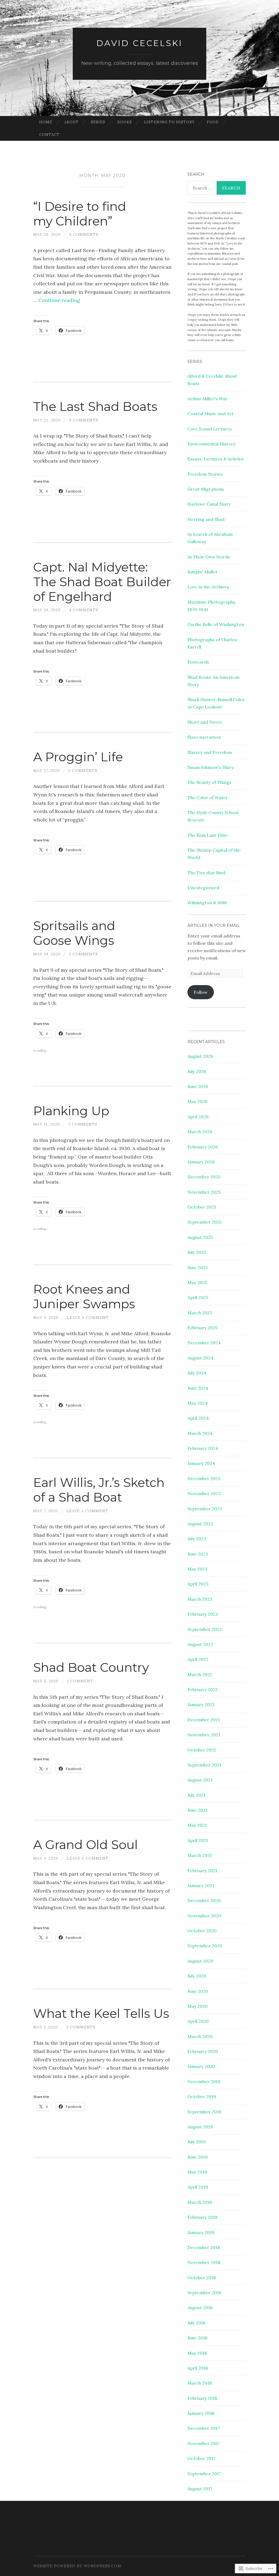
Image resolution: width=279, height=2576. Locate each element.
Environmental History (211, 444)
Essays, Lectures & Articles (216, 459)
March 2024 (200, 1433)
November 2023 (204, 1493)
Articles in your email (214, 925)
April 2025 (198, 1297)
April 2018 (198, 2368)
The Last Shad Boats (95, 406)
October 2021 (202, 1750)
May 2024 (198, 1403)
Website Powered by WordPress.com (77, 2566)
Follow (201, 992)
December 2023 (204, 1478)
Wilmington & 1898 (207, 903)
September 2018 (204, 2293)
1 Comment (80, 1681)
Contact (49, 135)
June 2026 (198, 1086)
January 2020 (201, 2066)
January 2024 (201, 1463)
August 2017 (200, 2489)
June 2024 (198, 1388)
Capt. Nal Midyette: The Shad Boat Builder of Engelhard (102, 582)
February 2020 (203, 2051)
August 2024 (200, 1358)
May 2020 (198, 2006)
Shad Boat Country (91, 1667)
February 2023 (203, 1614)
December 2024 (204, 1343)
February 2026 (203, 1147)
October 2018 (202, 2278)
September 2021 (204, 1765)
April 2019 (198, 2187)
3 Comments (83, 954)
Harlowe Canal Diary (209, 504)
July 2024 (197, 1373)
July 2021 (196, 1795)
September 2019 (204, 2112)
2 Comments (83, 771)
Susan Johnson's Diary (210, 767)
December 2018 (204, 2247)
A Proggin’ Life (78, 757)
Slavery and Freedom (210, 752)
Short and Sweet (205, 722)
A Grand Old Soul (86, 1845)
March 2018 (200, 2383)
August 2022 (200, 1644)
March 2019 (200, 2202)
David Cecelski (139, 43)
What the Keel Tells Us (101, 2013)
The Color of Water (208, 797)
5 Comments (84, 234)
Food (213, 122)
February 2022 (203, 1689)
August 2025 (200, 1237)
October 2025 (202, 1207)
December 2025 (204, 1177)
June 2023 (198, 1554)
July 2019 (197, 2142)
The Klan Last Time (208, 835)
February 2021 (202, 1871)
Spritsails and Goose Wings (74, 933)
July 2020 (197, 1976)
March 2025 (200, 1313)
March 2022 (200, 1674)
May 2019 (197, 2172)
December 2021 (204, 1720)
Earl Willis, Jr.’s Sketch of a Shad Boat (99, 1490)
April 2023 (198, 1584)
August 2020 (200, 1961)
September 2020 (205, 1946)
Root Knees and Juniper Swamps (84, 1296)
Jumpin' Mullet (202, 572)
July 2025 (197, 1252)
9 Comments (84, 420)
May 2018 (197, 2353)
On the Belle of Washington (216, 624)
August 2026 (200, 1056)
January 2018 (201, 2413)
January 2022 (201, 1704)
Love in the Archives (208, 587)
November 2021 (204, 1735)
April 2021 (198, 1840)
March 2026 (200, 1132)
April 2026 (198, 1117)
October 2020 (202, 1931)
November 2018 (204, 2262)
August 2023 (200, 1524)
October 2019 (202, 2097)
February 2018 (202, 2398)
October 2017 (201, 2458)
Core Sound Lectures (210, 429)
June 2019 (198, 2157)
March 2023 (200, 1599)
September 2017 (204, 2474)
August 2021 (200, 1780)
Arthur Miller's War (207, 399)
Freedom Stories (205, 474)
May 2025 (197, 1282)
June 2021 (197, 1810)
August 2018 (200, 2308)
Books (125, 122)
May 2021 (197, 1825)
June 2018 (197, 2338)
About (72, 122)
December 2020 (204, 1900)
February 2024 (203, 1448)
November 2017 (204, 2443)
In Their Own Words (209, 557)
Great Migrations (206, 489)
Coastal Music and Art (210, 414)
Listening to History (169, 122)
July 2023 (197, 1539)
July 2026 (197, 1071)
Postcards (198, 662)
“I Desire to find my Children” (80, 214)
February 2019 (202, 2217)
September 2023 (205, 1509)
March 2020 (200, 2036)
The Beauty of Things (209, 782)
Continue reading (59, 300)
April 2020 (198, 2021)
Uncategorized (203, 888)
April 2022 (198, 1659)
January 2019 (201, 2232)
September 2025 (204, 1222)
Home (46, 122)
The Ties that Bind (206, 873)
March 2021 (200, 1855)
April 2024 (198, 1418)
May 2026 (197, 1101)
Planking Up (71, 1111)
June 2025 (198, 1267)
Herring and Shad (206, 519)
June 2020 (198, 1991)
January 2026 (201, 1162)
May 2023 (197, 1569)
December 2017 (204, 2428)
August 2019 (200, 2127)
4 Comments (84, 610)
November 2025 (204, 1192)
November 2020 (204, 1916)
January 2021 (201, 1886)
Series (98, 122)
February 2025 (202, 1328)
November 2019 (204, 2082)
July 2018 (196, 2323)
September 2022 (205, 1629)
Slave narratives (204, 737)
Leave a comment (88, 1318)
